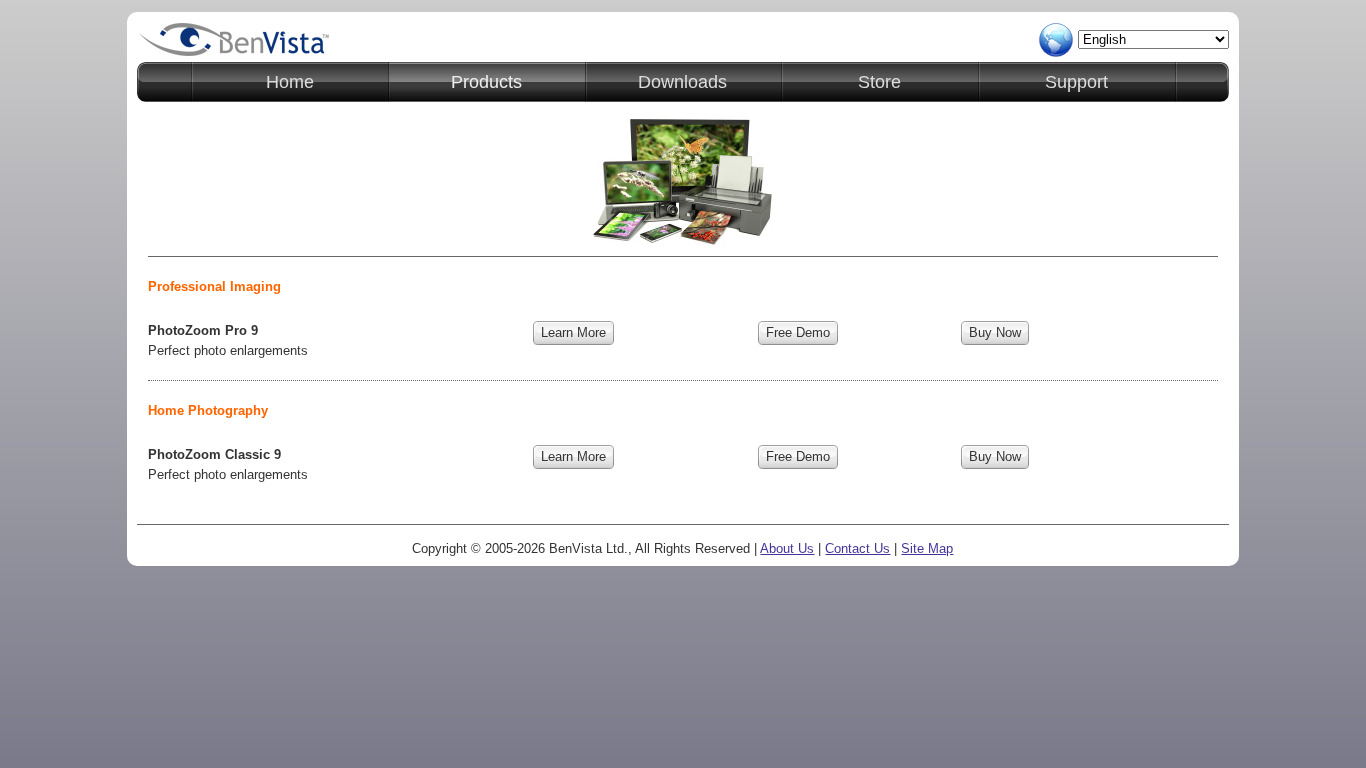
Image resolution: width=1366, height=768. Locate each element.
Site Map (927, 548)
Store (879, 82)
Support (1076, 82)
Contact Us (857, 548)
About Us (787, 548)
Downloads (682, 82)
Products (486, 82)
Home (290, 82)
